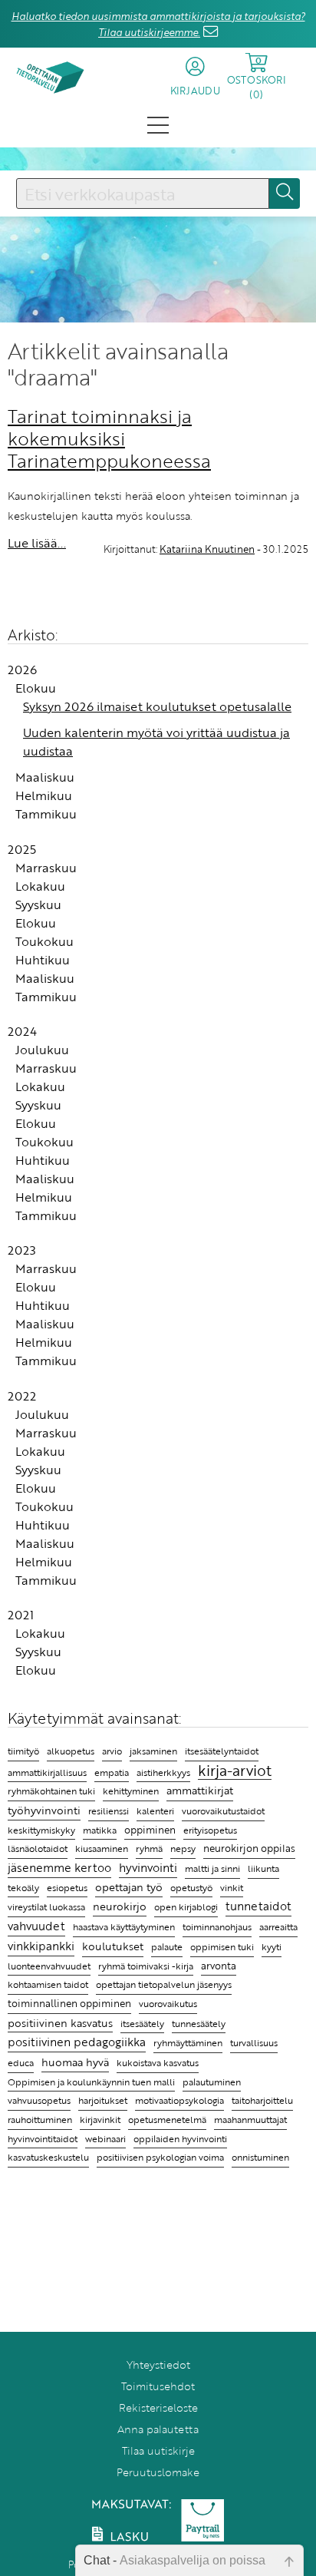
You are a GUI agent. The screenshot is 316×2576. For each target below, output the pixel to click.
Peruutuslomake (158, 2472)
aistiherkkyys (163, 1772)
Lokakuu (40, 886)
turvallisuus (254, 2043)
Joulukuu (42, 1050)
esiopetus (67, 1888)
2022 (22, 1396)
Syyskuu (38, 904)
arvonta (219, 1966)
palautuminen (212, 2082)
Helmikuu (44, 795)
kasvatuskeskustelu (48, 2157)
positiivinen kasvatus (60, 2023)
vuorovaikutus (168, 2003)
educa (21, 2063)
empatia (112, 1772)
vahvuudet (36, 1926)
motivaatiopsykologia (179, 2100)
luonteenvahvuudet (49, 1966)
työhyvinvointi (44, 1810)
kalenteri (155, 1811)
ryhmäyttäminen (188, 2042)
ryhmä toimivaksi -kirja (146, 1966)
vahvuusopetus (39, 2100)
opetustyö (191, 1888)
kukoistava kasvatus (158, 2063)
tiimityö (23, 1751)
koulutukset (113, 1946)
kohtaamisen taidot (48, 1984)
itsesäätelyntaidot (222, 1751)
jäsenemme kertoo (59, 1867)
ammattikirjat (200, 1791)
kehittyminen (131, 1791)
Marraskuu (46, 868)
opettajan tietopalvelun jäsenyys (164, 1984)
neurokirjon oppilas (249, 1849)
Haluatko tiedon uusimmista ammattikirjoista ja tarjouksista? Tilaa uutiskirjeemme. (158, 24)
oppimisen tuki (222, 1947)
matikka (100, 1830)
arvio (112, 1751)
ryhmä (149, 1848)
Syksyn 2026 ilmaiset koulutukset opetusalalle (157, 706)
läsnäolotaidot (38, 1849)
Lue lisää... (37, 543)
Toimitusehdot (158, 2386)
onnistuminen (260, 2157)
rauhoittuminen (40, 2120)
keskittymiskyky (41, 1830)
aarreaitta (278, 1927)
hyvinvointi (148, 1867)
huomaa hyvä (75, 2062)
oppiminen (150, 1830)
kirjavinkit (100, 2120)
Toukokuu (44, 941)
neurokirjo (120, 1906)
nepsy (183, 1848)
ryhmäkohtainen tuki (51, 1791)
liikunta (263, 1868)
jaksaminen (153, 1751)
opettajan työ (129, 1887)
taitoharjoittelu (262, 2100)
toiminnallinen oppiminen (69, 2004)
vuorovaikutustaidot (223, 1811)
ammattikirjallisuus (47, 1772)
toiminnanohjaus (217, 1927)
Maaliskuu (45, 777)
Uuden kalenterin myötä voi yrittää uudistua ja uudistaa (156, 742)
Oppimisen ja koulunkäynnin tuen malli (91, 2082)
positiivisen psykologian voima (160, 2157)
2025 (22, 849)
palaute (167, 1947)
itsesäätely (142, 2023)
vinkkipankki (41, 1946)
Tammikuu (46, 814)
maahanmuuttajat (250, 2120)
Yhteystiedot (158, 2364)
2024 (22, 1031)
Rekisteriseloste (158, 2407)
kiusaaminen (102, 1848)
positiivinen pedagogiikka (77, 2042)
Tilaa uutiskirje (158, 2450)
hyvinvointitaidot (43, 2139)
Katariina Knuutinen (207, 549)
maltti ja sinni (212, 1868)
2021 (21, 1615)
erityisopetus (210, 1830)
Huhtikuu (43, 960)
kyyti (272, 1947)
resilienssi (109, 1811)
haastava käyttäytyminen (124, 1927)
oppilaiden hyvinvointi (180, 2139)
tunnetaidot (258, 1906)
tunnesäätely (199, 2024)
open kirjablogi (186, 1906)
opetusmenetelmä (167, 2120)
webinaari (105, 2138)
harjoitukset (103, 2100)
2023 (22, 1250)
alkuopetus (71, 1751)
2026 (22, 670)
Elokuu (36, 688)
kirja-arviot (235, 1771)
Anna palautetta (158, 2429)
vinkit (232, 1888)
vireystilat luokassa (46, 1907)
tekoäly (23, 1888)
